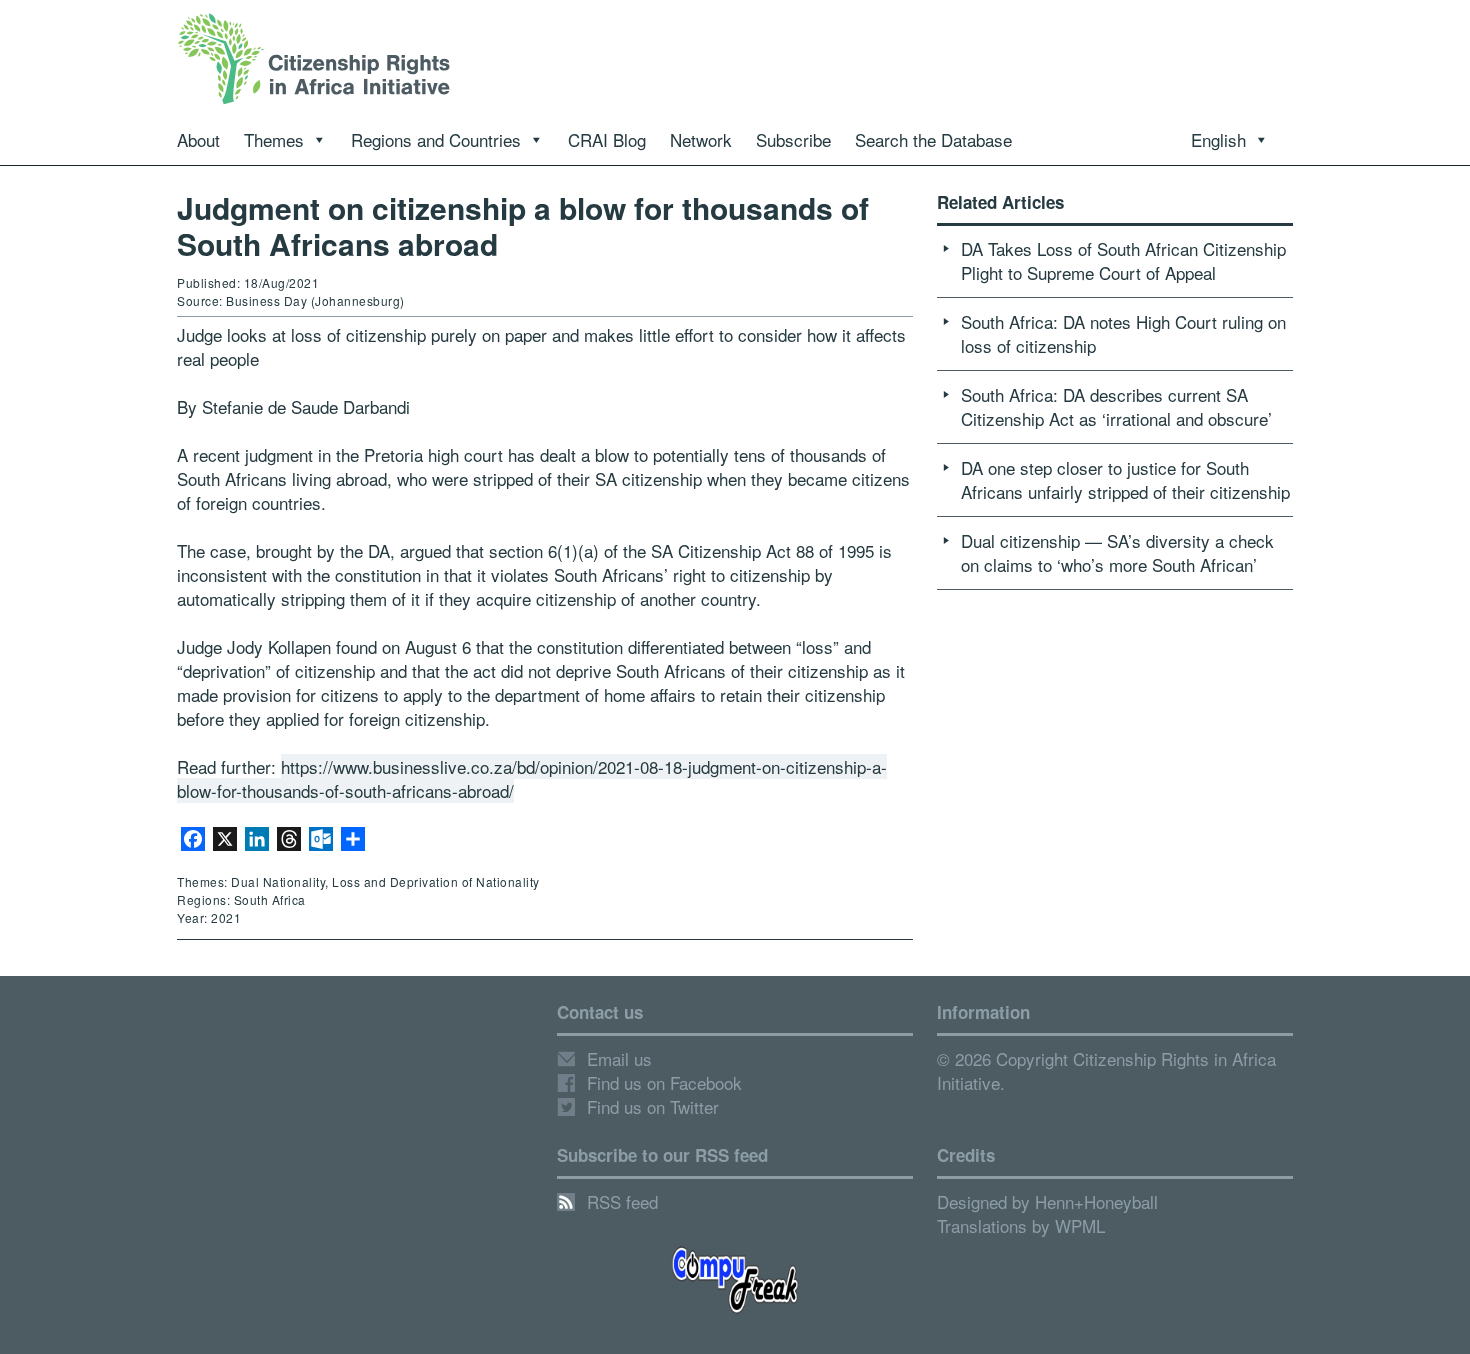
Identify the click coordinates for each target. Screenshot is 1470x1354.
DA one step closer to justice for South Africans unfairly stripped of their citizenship (1125, 479)
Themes (274, 139)
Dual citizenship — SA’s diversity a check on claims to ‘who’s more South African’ (1117, 552)
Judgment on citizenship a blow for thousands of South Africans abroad (523, 225)
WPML (1080, 1225)
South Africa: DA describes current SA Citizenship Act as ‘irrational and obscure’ (1116, 406)
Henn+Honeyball (1096, 1201)
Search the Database (933, 139)
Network (701, 139)
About (198, 139)
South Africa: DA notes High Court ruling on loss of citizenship (1123, 333)
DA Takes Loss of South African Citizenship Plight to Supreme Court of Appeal (1123, 260)
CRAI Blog (607, 139)
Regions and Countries (436, 139)
